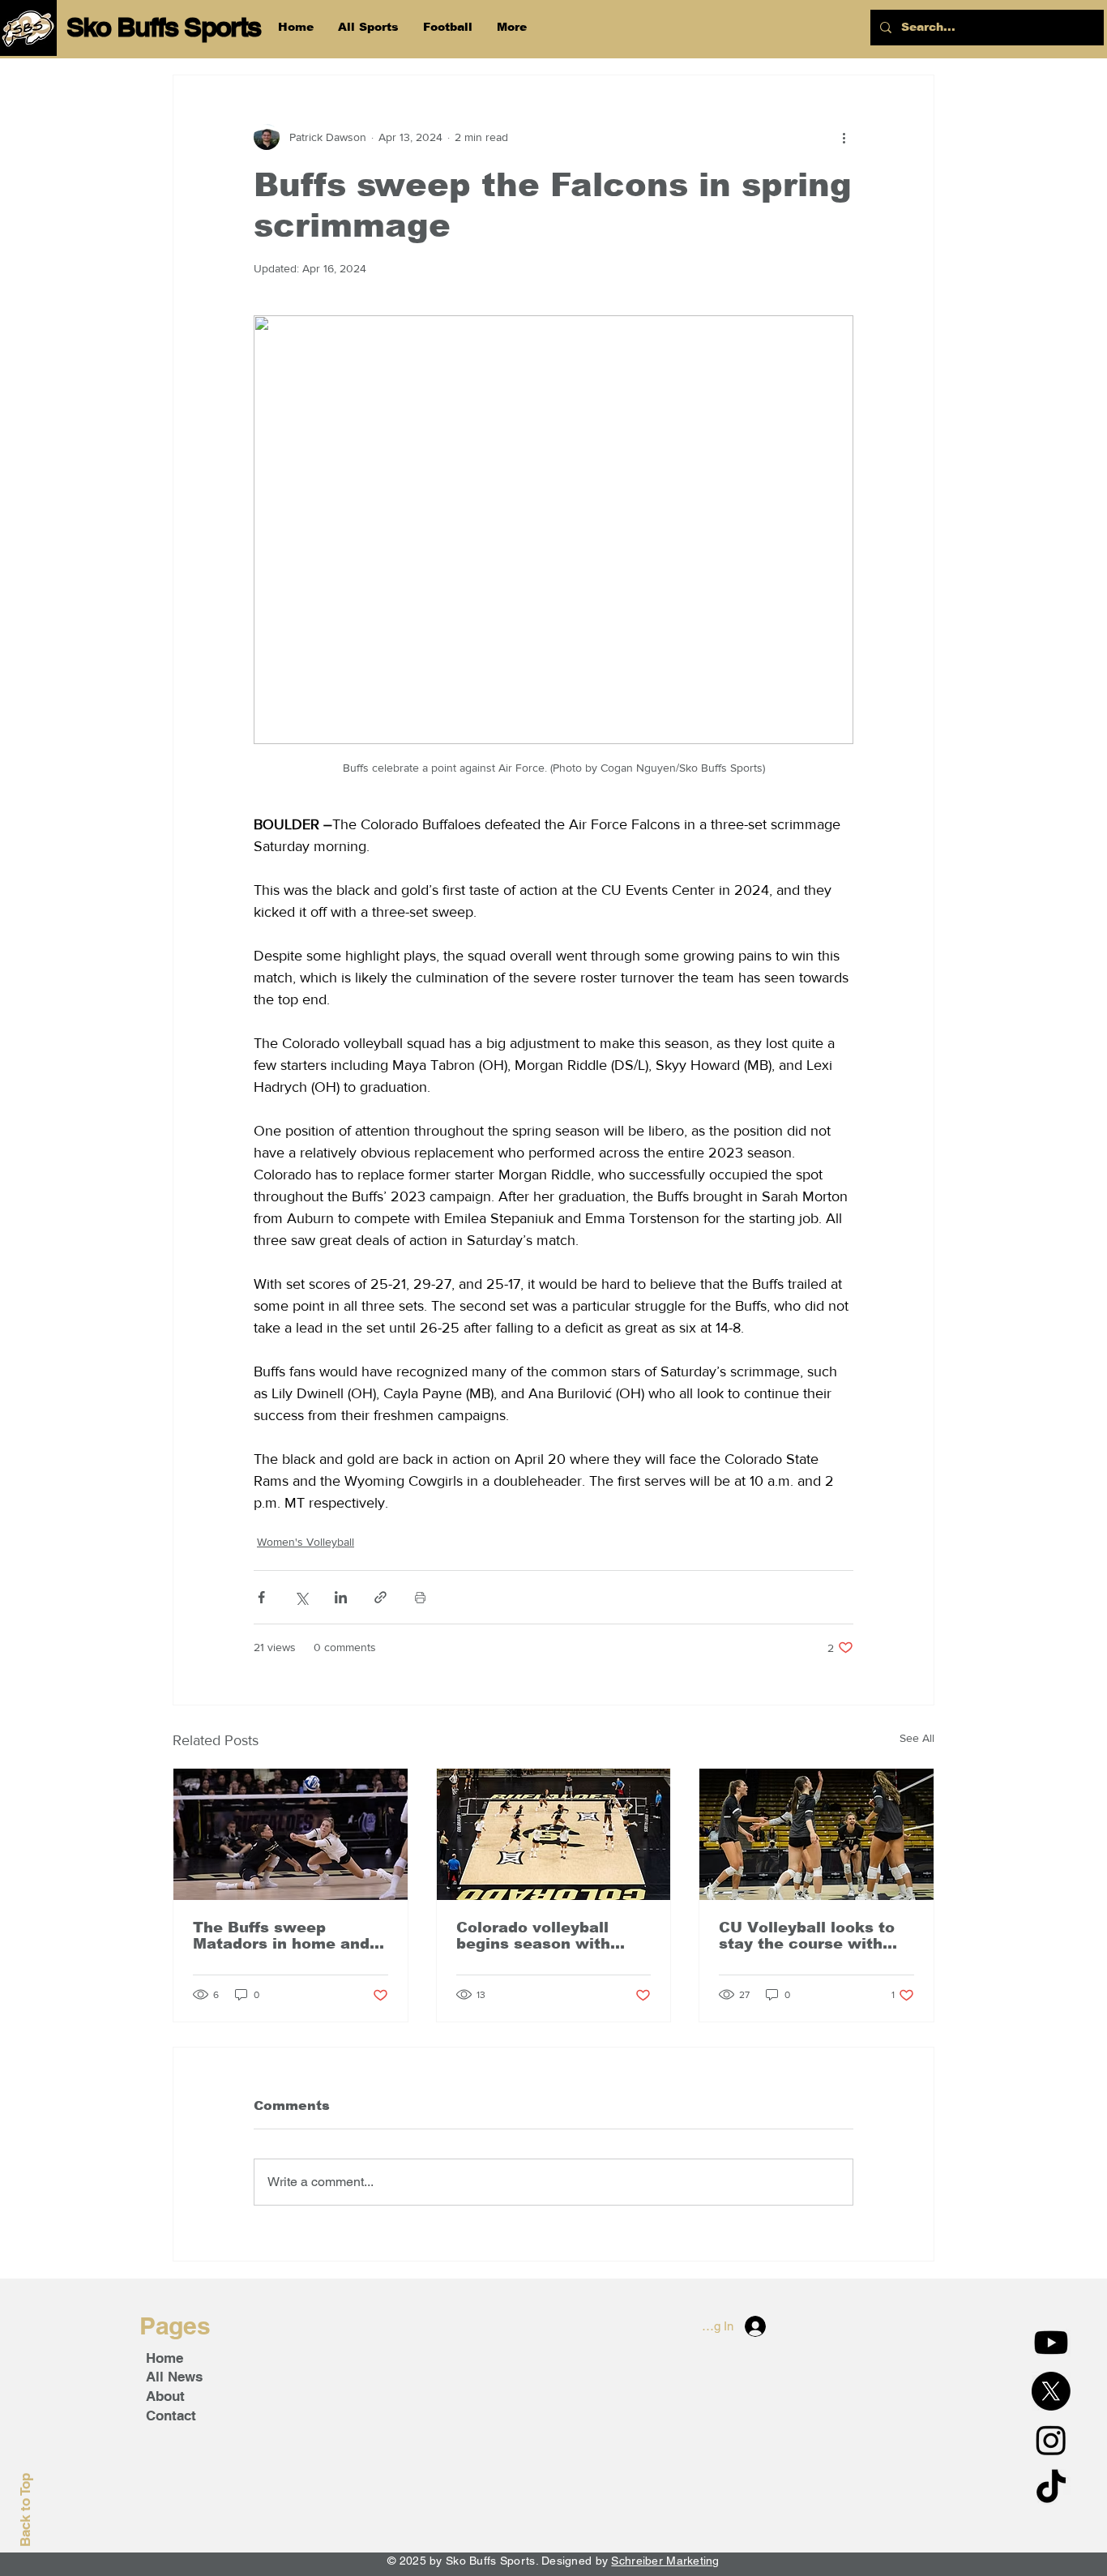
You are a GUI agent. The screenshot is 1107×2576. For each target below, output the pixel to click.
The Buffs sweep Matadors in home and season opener (281, 1936)
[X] (1051, 2391)
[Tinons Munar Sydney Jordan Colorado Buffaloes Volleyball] (291, 1834)
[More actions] (844, 137)
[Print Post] (420, 1597)
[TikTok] (1051, 2488)
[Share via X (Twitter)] (301, 1597)
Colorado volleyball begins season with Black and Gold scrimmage (533, 1936)
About (165, 2396)
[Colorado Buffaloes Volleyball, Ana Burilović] (816, 1834)
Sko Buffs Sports (164, 27)
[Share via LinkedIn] (341, 1597)
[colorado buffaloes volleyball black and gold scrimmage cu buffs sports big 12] (554, 1834)
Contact (171, 2416)
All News (174, 2377)
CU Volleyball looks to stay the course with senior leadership (807, 1936)
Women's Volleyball (306, 1542)
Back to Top (25, 2510)
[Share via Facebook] (261, 1597)
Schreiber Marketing (665, 2561)
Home (165, 2358)
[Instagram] (1051, 2440)
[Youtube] (1051, 2343)
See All (917, 1738)
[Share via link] (380, 1597)
